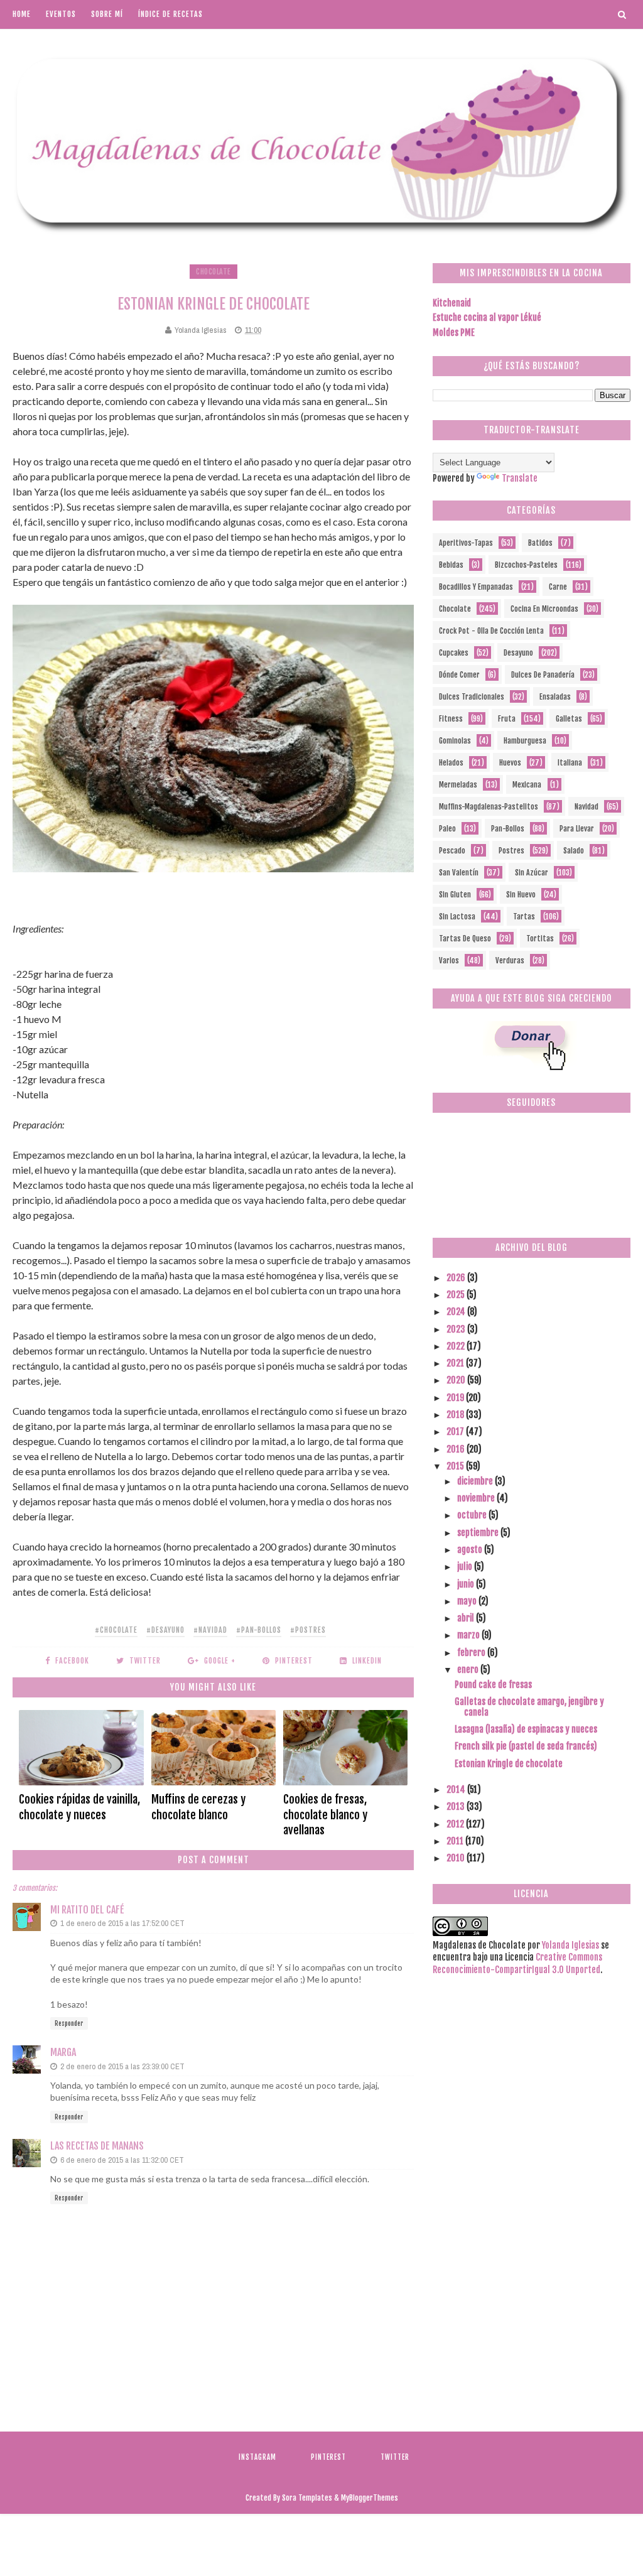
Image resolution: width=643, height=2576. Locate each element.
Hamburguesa (525, 741)
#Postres (308, 1630)
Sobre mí (107, 14)
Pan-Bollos (508, 829)
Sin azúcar (532, 873)
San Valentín (459, 873)
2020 (457, 1380)
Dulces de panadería (543, 675)
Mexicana (527, 785)
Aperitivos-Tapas (466, 543)
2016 (457, 1449)
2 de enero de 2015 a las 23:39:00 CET (122, 2066)
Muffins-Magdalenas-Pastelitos (489, 807)
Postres (511, 851)
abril (467, 1618)
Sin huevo (521, 895)
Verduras (510, 961)
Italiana (570, 763)
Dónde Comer (459, 675)
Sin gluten (455, 895)
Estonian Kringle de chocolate (509, 1764)
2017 (456, 1431)
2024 (457, 1312)
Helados (451, 763)
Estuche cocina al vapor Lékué (487, 317)
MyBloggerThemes (370, 2498)
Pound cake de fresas (493, 1685)
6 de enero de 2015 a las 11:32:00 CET (122, 2160)
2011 (456, 1841)
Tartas (524, 917)
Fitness (451, 719)
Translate (520, 478)
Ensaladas (555, 697)
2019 (456, 1398)
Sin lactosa (457, 917)
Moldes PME (454, 333)
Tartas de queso (465, 939)
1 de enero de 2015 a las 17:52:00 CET (122, 1923)
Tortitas (540, 939)
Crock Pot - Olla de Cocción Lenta (491, 631)
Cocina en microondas (544, 609)
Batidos (540, 543)
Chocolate (213, 272)
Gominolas (455, 741)
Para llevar (577, 829)
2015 (456, 1466)
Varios (449, 961)
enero (469, 1670)
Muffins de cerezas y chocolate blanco (198, 1807)
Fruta (507, 719)
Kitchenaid (452, 303)
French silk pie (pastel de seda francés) (526, 1746)
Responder (69, 2023)
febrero (472, 1653)
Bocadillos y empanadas (476, 587)
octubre (473, 1515)
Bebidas (451, 565)
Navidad (586, 807)
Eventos (61, 14)
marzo (469, 1635)
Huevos (510, 763)
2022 (457, 1346)
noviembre (477, 1498)
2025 (457, 1295)
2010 (457, 1858)
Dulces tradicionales (472, 697)
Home (22, 14)
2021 (456, 1363)
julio (466, 1567)
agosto (471, 1550)
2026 (457, 1278)
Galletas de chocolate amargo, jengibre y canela (529, 1707)
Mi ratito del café (87, 1910)
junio (467, 1584)
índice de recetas (170, 14)
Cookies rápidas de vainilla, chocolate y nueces (79, 1807)
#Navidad (210, 1630)
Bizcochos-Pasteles (526, 565)
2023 (457, 1329)
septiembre (479, 1533)
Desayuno (518, 653)
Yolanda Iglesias (570, 1945)
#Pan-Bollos (259, 1630)
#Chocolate (116, 1630)
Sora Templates (307, 2498)
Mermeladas (458, 785)
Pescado (452, 851)
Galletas (569, 719)
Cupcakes (454, 653)
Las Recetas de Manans (97, 2146)
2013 (457, 1806)
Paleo (447, 829)
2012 (456, 1824)
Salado (574, 851)
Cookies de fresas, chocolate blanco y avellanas (325, 1815)
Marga (63, 2052)
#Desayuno (165, 1630)
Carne (558, 587)
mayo (468, 1601)
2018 (456, 1415)
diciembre (476, 1481)
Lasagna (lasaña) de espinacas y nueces (526, 1729)
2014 (457, 1789)
